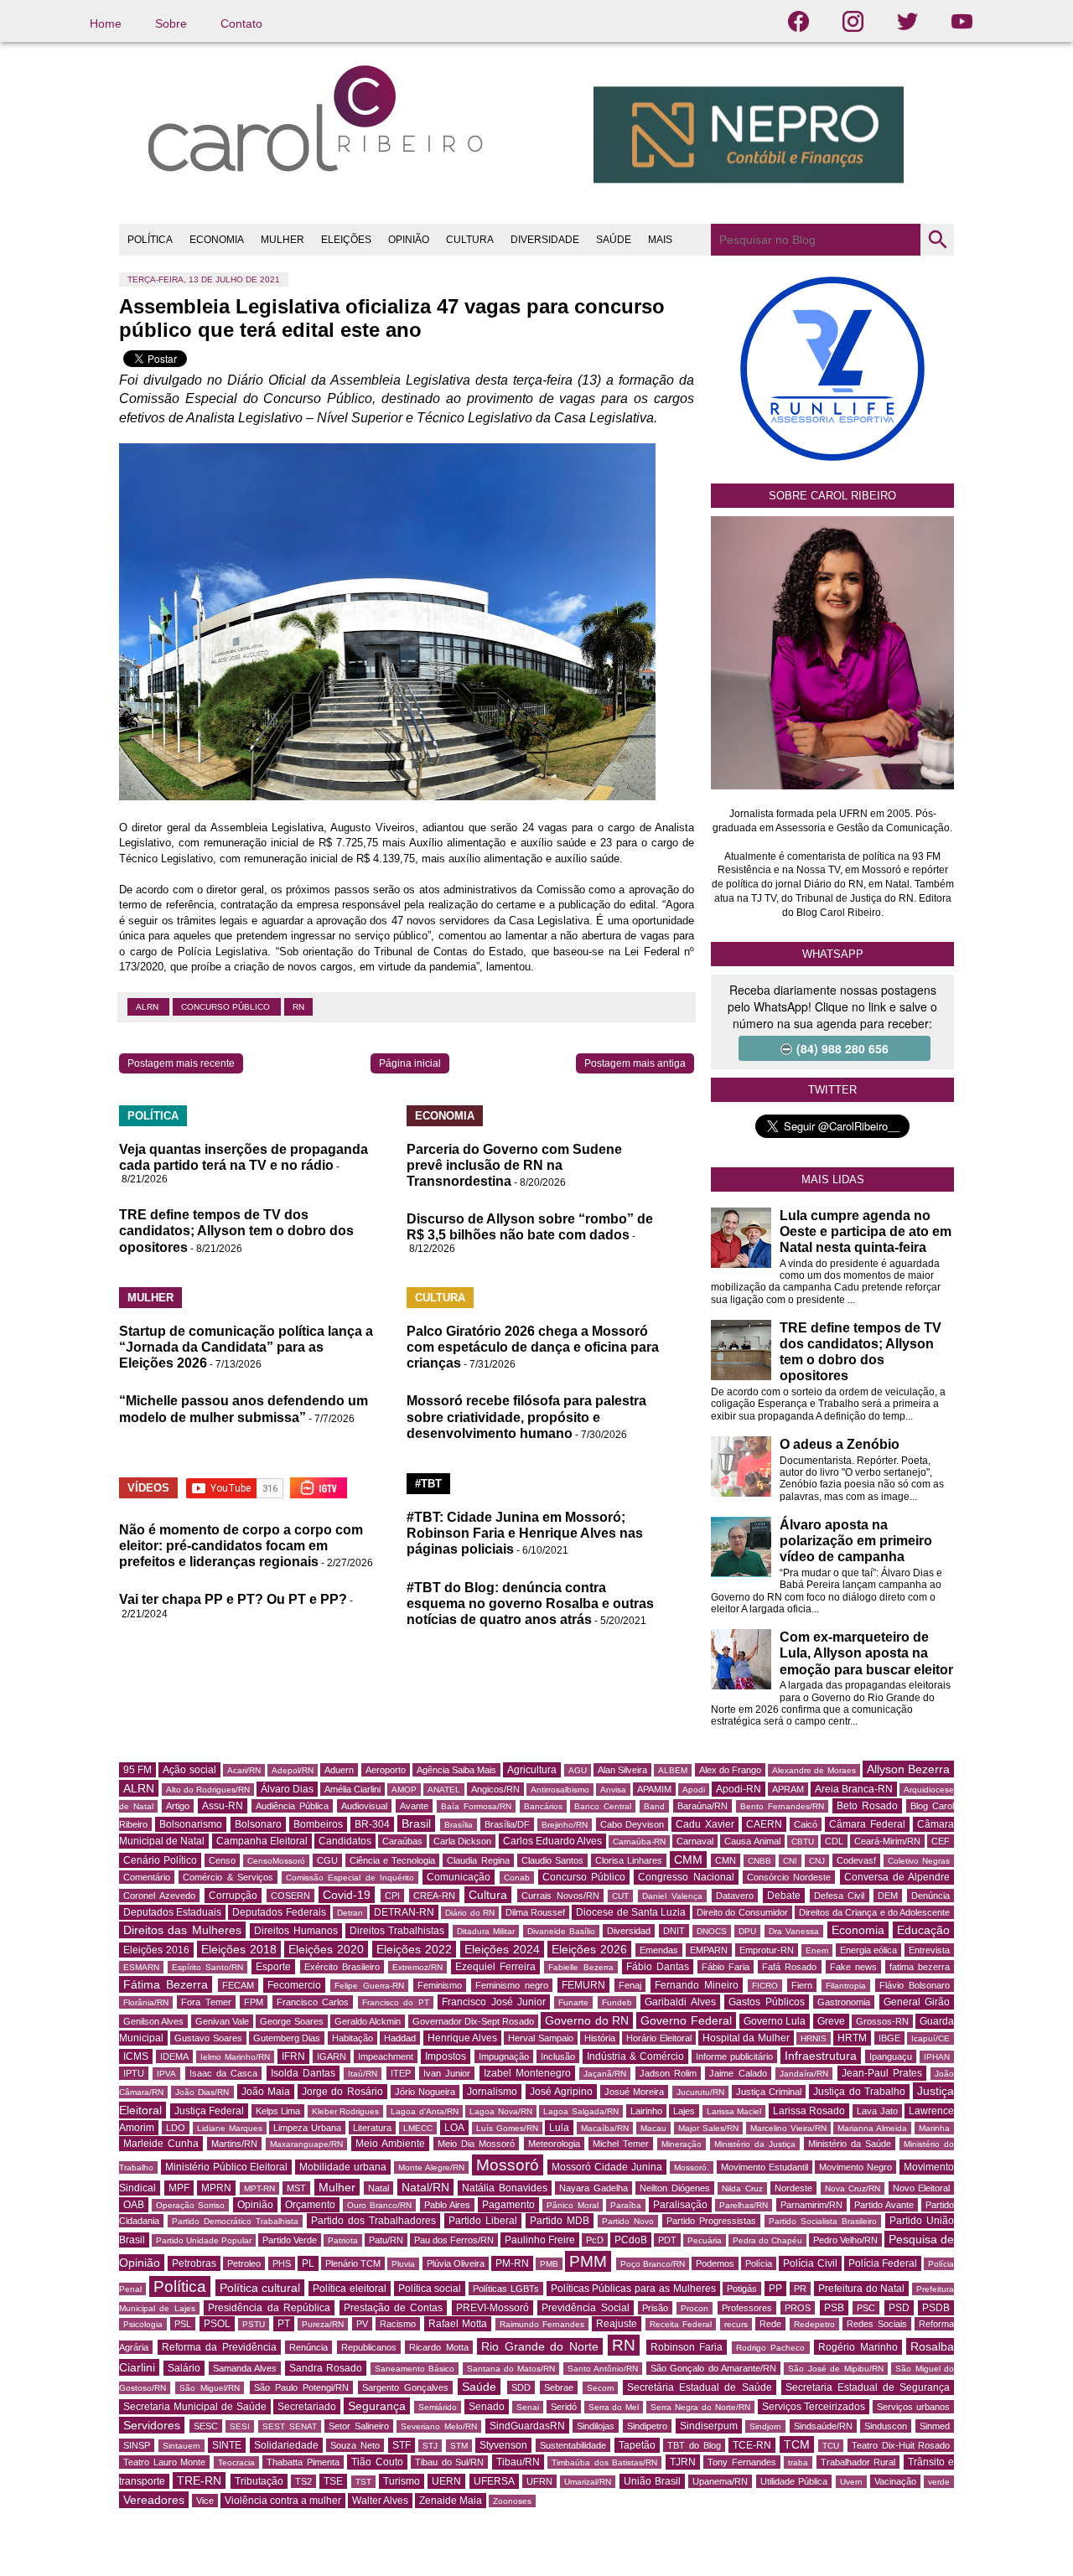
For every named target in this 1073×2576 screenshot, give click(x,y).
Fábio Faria (726, 1967)
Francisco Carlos (313, 2002)
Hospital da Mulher (746, 2038)
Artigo (178, 1806)
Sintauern (181, 2446)
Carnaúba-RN (639, 1841)
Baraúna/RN (702, 1806)
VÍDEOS (148, 1488)
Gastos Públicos (766, 2002)
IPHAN (937, 2057)
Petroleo (244, 2263)
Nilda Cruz (742, 2188)
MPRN (216, 2188)
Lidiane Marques (230, 2128)
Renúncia (308, 2347)
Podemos (715, 2263)
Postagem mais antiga (635, 1063)
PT (284, 2324)
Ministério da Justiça (755, 2144)
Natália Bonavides (505, 2188)
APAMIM (654, 1789)
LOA (454, 2128)
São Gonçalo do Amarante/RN (713, 2368)
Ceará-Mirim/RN (887, 1841)
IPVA (166, 2074)
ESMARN (141, 1967)
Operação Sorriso (190, 2205)
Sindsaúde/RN (823, 2426)
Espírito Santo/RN (207, 1967)
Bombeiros (318, 1824)
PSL (183, 2324)
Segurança (377, 2406)
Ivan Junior (447, 2073)
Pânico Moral (572, 2205)
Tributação (259, 2481)
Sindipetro (647, 2426)
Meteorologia (554, 2144)
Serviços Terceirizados (814, 2407)
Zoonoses (512, 2501)
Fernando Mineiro (697, 1985)
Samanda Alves (245, 2368)
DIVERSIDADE (545, 240)
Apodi (694, 1790)
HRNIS (814, 2038)
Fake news (853, 1967)
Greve (831, 2021)
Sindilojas (596, 2426)
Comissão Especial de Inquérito (350, 1878)
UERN (446, 2481)
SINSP (137, 2445)
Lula (559, 2128)
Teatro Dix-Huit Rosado (901, 2445)
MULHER (283, 240)
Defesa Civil (840, 1896)
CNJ (817, 1861)
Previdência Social (585, 2308)
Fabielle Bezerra (581, 1967)
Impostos (446, 2056)
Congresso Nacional (686, 1877)
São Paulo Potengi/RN (301, 2387)
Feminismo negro (512, 1985)
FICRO (765, 1986)
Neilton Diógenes (675, 2188)
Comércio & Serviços (228, 1877)
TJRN (683, 2462)
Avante (414, 1806)
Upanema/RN (720, 2481)
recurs (736, 2324)
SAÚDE (614, 240)
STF (402, 2445)
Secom (600, 2388)
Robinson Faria (687, 2347)
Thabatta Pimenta (303, 2462)
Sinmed (935, 2426)
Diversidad (629, 1931)
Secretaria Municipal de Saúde (195, 2407)
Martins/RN (234, 2144)
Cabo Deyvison (632, 1824)
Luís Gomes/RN (507, 2128)
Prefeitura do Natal (862, 2289)
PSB (834, 2308)
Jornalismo (492, 2092)
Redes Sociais (876, 2324)
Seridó (564, 2407)
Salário (184, 2368)
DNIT (674, 1931)
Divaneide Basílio (561, 1931)
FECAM (238, 1985)
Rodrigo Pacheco (771, 2348)
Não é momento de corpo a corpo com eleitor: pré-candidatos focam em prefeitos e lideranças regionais (241, 1546)
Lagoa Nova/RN (501, 2111)
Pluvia (403, 2264)
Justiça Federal (210, 2111)
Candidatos (345, 1841)
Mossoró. (692, 2167)
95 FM (137, 1770)
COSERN (290, 1896)
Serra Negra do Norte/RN (700, 2407)
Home (106, 23)
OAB (134, 2205)
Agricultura (532, 1770)
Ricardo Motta (439, 2347)
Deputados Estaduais (172, 1912)
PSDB (936, 2308)
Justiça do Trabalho (859, 2092)
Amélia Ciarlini (352, 1789)
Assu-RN (223, 1806)
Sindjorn (765, 2426)
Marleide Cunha (161, 2144)
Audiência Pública (292, 1806)
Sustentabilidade (573, 2445)
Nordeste (793, 2188)
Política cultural (260, 2288)
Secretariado (307, 2407)
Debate (784, 1896)
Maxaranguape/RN (306, 2144)
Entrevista (929, 1950)
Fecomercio (294, 1985)
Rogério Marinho (858, 2347)
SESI (240, 2426)
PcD (595, 2240)
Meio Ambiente (390, 2144)
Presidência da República (269, 2308)
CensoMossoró (276, 1861)
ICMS (136, 2056)
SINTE (227, 2445)
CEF (941, 1841)
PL (308, 2263)
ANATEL (444, 1790)
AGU (578, 1770)
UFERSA (494, 2481)
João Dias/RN (202, 2092)
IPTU (134, 2073)
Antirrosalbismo (560, 1790)
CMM (688, 1860)
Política (180, 2286)
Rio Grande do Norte (540, 2346)
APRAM (788, 1789)
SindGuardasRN (527, 2426)
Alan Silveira (622, 1770)
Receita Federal (681, 2324)
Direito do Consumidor (742, 1912)
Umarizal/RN (588, 2482)
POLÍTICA (150, 240)
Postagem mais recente (181, 1063)
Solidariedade (286, 2445)
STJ (430, 2446)
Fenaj (630, 1985)
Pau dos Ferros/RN (454, 2240)
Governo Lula (775, 2021)
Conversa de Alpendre (897, 1877)
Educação (923, 1930)
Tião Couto (377, 2462)
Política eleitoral (350, 2289)
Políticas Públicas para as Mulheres (633, 2289)
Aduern (339, 1770)
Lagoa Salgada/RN (581, 2111)
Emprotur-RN (767, 1950)
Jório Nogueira (425, 2092)
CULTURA (470, 240)
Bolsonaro (258, 1824)
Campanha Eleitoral (262, 1841)
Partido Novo (628, 2221)
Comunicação (459, 1877)
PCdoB (631, 2240)
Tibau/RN (518, 2462)
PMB (549, 2264)
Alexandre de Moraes (814, 1770)
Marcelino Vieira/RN (788, 2128)
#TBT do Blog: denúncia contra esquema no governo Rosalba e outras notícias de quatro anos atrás (530, 1604)
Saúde (479, 2387)
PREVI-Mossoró (492, 2308)
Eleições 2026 (589, 1949)
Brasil (416, 1823)
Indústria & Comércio (635, 2056)
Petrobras (194, 2263)
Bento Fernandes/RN (782, 1806)
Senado (487, 2407)
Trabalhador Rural (858, 2462)
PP (775, 2289)
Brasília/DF (507, 1824)
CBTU (803, 1841)
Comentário (147, 1877)
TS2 (303, 2481)
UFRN (539, 2481)
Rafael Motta (458, 2324)
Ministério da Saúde (850, 2144)
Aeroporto (386, 1770)
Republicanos (369, 2347)
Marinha (934, 2128)
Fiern (802, 1985)
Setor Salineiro (359, 2426)
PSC (866, 2308)
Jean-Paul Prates (882, 2073)
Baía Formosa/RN (476, 1806)
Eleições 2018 (239, 1949)
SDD (521, 2387)
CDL (834, 1841)
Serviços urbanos (913, 2407)
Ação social (189, 1770)
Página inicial (410, 1063)
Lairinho (646, 2111)
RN (298, 1007)
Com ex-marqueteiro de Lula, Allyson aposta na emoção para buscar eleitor (866, 1653)
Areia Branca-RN (854, 1789)
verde (939, 2482)
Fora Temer (206, 2002)
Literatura (372, 2128)
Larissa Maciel (734, 2111)
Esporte (273, 1967)
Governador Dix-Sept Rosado (474, 2021)
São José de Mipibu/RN (835, 2369)
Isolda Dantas (303, 2073)
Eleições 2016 (156, 1950)
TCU (831, 2446)
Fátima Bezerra (166, 1984)
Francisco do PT (396, 2002)
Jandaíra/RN (804, 2074)
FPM (254, 2002)
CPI (392, 1896)
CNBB (759, 1861)
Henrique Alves (462, 2038)
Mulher (337, 2187)
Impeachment (386, 2056)
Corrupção (233, 1896)
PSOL (217, 2324)
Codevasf (856, 1860)
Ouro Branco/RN (379, 2205)
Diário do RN (469, 1913)
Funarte (573, 2002)
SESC (206, 2426)
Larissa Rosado (809, 2111)
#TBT (428, 1484)
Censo (222, 1860)
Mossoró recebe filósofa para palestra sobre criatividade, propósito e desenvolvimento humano (526, 1417)
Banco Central (603, 1806)
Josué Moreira (634, 2092)
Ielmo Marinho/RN (235, 2057)
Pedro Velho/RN (845, 2240)
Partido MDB (560, 2221)
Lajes (684, 2111)
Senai (528, 2407)
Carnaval (695, 1841)
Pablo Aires (447, 2205)
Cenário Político (160, 1860)
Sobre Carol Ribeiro (832, 496)
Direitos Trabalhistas (397, 1931)
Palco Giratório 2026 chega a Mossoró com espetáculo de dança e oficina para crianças (533, 1347)
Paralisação (680, 2205)
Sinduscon (886, 2426)
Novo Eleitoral (922, 2188)
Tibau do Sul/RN (449, 2462)
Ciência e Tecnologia (392, 1860)
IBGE (889, 2038)
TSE (333, 2481)
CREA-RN (434, 1896)
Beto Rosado (867, 1806)
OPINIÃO (409, 240)
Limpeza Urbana (307, 2128)
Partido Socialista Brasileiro (823, 2221)
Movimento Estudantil (765, 2167)
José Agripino (561, 2092)
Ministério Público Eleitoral (227, 2167)
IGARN (332, 2056)
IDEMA (174, 2056)
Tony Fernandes (742, 2462)
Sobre (171, 23)
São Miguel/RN (210, 2388)
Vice (205, 2501)
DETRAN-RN (404, 1912)
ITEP (401, 2073)
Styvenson (503, 2445)
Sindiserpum (709, 2426)
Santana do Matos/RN (511, 2369)
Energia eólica (869, 1950)
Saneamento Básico (415, 2369)
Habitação (352, 2038)
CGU (327, 1860)
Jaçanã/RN (605, 2074)
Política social (430, 2289)
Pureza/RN (323, 2324)
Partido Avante (884, 2205)
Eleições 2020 (326, 1949)
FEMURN (583, 1985)
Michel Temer (621, 2144)
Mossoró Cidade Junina (607, 2167)
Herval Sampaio (540, 2038)
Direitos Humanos (295, 1931)
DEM (888, 1896)
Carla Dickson (462, 1841)
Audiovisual (364, 1806)
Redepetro (814, 2324)
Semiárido (438, 2407)
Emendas (659, 1950)
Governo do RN (587, 2020)
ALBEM (673, 1770)
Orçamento (310, 2205)
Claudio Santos (552, 1860)
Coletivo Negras (919, 1861)
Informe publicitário (734, 2056)
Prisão (655, 2308)
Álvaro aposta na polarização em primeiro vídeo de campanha (856, 1541)
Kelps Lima (278, 2111)
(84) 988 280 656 (842, 1048)
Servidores (152, 2425)
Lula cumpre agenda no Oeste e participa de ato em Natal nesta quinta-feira (866, 1231)
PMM (588, 2261)
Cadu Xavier (705, 1824)
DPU (747, 1931)
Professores (747, 2308)
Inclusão (558, 2056)
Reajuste (617, 2324)
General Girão (917, 2002)
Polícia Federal (883, 2263)
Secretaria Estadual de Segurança (868, 2387)
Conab (517, 1878)
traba (798, 2462)
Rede (770, 2324)
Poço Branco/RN (653, 2264)
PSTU (254, 2324)
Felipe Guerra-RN (369, 1986)
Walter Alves (380, 2501)
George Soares (291, 2021)
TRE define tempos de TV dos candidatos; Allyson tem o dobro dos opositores (236, 1231)
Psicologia (143, 2324)
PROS (798, 2308)
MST (296, 2188)
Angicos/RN (495, 1789)
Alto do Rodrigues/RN (208, 1790)
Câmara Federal (867, 1824)
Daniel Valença (672, 1896)
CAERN (764, 1824)
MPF (179, 2188)
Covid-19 (347, 1895)
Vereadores (154, 2500)
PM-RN (512, 2263)
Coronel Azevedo (159, 1896)
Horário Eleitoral (658, 2038)
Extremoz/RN (417, 1967)
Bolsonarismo (191, 1824)
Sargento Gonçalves (405, 2387)
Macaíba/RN (605, 2128)
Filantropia (846, 1986)
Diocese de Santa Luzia (631, 1912)
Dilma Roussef (535, 1912)
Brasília (459, 1825)
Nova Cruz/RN (853, 2188)
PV (362, 2324)
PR (800, 2289)
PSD (899, 2308)
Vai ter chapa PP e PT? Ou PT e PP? (233, 1599)
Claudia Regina (478, 1860)
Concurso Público (227, 1007)
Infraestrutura (821, 2056)
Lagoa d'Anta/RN (425, 2111)
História (600, 2038)
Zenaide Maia (451, 2501)
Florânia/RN (146, 2002)
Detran (350, 1913)
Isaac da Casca (224, 2073)
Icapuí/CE (930, 2038)
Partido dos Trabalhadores (373, 2221)
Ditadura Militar (486, 1931)
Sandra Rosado (326, 2368)
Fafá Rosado (789, 1967)
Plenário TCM (353, 2263)
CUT (620, 1896)
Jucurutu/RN (700, 2092)
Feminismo (440, 1985)
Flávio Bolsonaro (915, 1985)
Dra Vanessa (794, 1931)
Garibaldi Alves (680, 2002)
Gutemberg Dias (287, 2038)
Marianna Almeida (872, 2128)
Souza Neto (355, 2445)
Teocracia (236, 2462)
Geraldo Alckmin (368, 2021)
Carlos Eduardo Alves (552, 1841)
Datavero (735, 1896)
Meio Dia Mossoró (476, 2144)
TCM (797, 2444)
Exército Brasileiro (342, 1967)
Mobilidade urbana (343, 2167)
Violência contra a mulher (283, 2501)
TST (363, 2482)
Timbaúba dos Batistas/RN (604, 2462)
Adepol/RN (293, 1770)
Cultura (488, 1895)
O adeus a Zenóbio (840, 1444)
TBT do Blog (694, 2445)
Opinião (255, 2205)
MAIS (660, 240)
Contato (241, 23)
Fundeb (617, 2002)
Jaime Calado (738, 2073)
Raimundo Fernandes (542, 2324)
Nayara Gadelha (594, 2188)
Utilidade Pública (794, 2481)
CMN (726, 1860)
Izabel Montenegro (527, 2073)
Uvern (851, 2482)
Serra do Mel (614, 2407)
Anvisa (613, 1790)
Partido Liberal (483, 2221)
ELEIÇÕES (346, 240)
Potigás (742, 2289)
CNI (790, 1861)
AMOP (404, 1790)
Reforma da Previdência (219, 2347)
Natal (378, 2188)
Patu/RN (386, 2240)
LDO (176, 2128)
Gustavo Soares (208, 2038)
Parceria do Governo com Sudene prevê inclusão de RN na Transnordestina (514, 1165)
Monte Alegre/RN (431, 2167)
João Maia (266, 2092)
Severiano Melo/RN (439, 2426)
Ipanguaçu (891, 2056)
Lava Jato (877, 2111)
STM (459, 2446)
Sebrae (559, 2387)
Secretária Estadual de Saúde (699, 2387)
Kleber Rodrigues (346, 2111)
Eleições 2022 (414, 1949)
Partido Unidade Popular (204, 2240)
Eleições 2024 (502, 1949)
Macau (653, 2128)
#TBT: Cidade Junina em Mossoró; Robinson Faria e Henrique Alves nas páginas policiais (525, 1533)
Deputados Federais (279, 1912)
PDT (667, 2240)
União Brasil (652, 2481)
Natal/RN (425, 2187)
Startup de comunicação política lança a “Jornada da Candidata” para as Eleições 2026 (246, 1347)
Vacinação (895, 2481)
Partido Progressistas (711, 2221)
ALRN (148, 1007)
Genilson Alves (153, 2021)
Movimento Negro (855, 2167)
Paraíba (626, 2205)
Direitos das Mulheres (182, 1930)
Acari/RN (244, 1770)
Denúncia (930, 1896)
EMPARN (709, 1950)
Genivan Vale (222, 2021)
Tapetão (637, 2445)
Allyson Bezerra (908, 1769)
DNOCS (712, 1931)
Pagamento (508, 2205)
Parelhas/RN (744, 2205)
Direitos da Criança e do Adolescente (874, 1912)
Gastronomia (844, 2002)
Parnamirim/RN (811, 2205)
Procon (695, 2308)
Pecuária (705, 2240)
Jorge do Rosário (342, 2092)
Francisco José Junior (494, 2002)
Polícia (759, 2263)
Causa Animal (752, 1841)
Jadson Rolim (668, 2073)
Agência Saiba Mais (456, 1770)
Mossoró (508, 2165)
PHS (282, 2263)
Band (654, 1806)
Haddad (400, 2038)
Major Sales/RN (708, 2128)
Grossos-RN (882, 2021)
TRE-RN (199, 2480)
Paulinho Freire (540, 2240)
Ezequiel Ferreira (495, 1967)
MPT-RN (259, 2188)
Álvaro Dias (287, 1789)
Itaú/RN (363, 2074)
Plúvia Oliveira (456, 2263)
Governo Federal (686, 2020)
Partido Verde (290, 2240)
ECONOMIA (217, 240)
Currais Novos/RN (560, 1896)
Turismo (402, 2481)
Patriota (343, 2240)
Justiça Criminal (769, 2092)
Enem (817, 1950)
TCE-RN (752, 2445)
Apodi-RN (739, 1789)
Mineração (682, 2144)
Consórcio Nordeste (789, 1877)
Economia (858, 1930)
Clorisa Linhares (629, 1860)
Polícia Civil (810, 2263)
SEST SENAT (290, 2426)
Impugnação (504, 2056)
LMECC (418, 2128)
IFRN (293, 2056)
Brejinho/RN (565, 1825)
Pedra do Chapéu (767, 2240)
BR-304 (372, 1824)
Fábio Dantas (658, 1967)
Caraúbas (402, 1841)
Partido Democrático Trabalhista (235, 2221)
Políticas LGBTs (506, 2289)
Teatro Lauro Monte (164, 2462)
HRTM (852, 2038)
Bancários (543, 1806)
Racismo (398, 2324)
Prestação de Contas (394, 2308)
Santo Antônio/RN (603, 2369)
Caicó (806, 1824)
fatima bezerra (920, 1967)
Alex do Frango (730, 1770)
